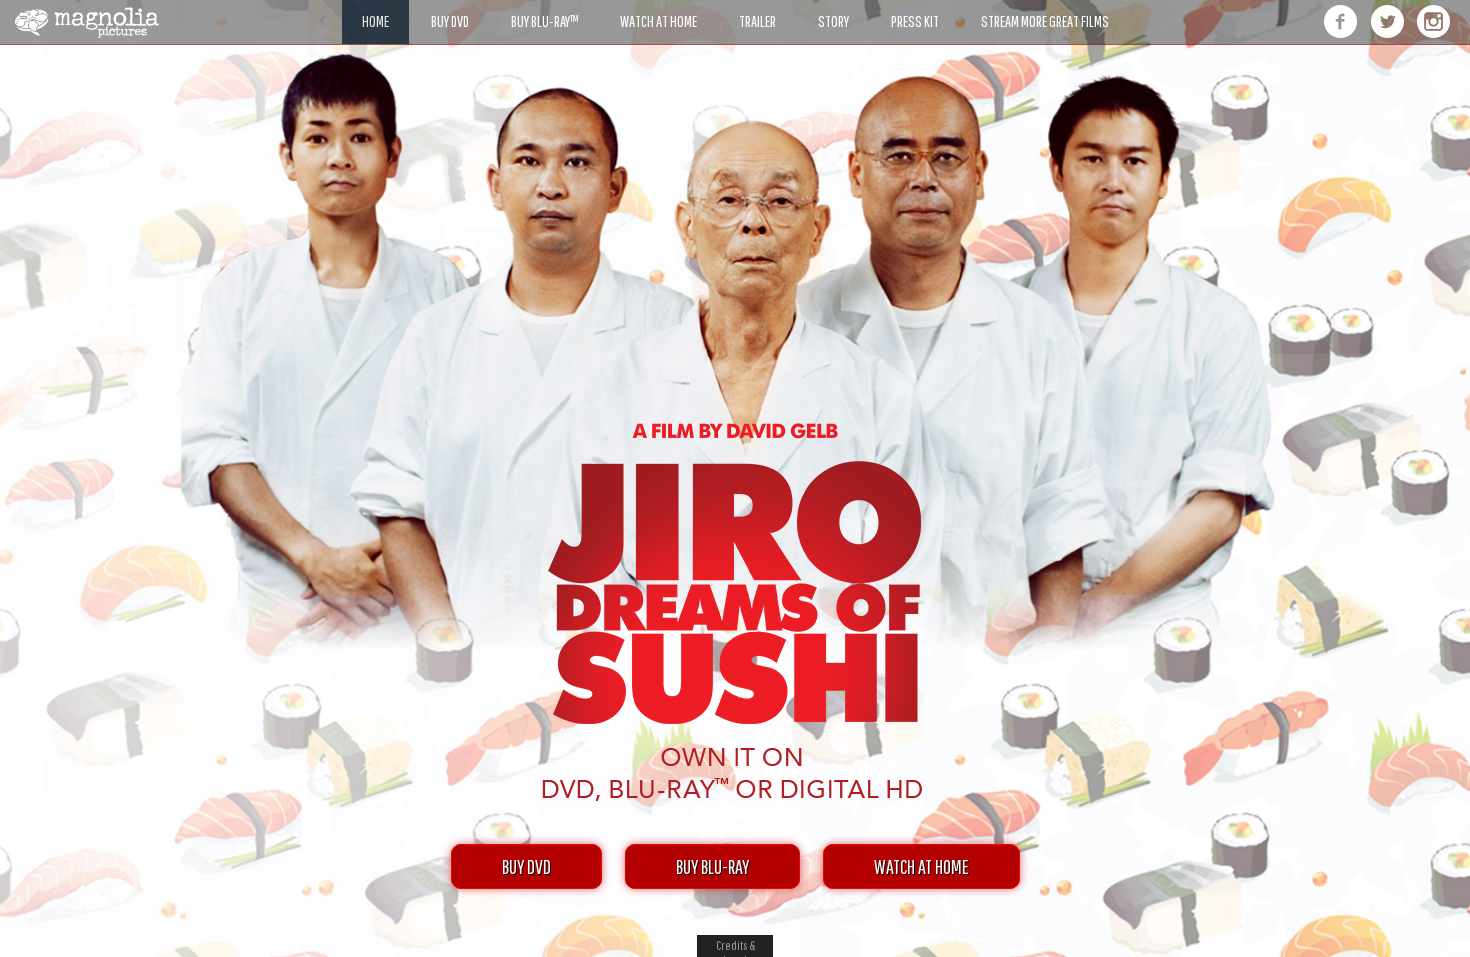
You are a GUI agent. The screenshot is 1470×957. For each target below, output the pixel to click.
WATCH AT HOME (921, 866)
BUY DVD (526, 866)
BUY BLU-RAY (712, 866)
